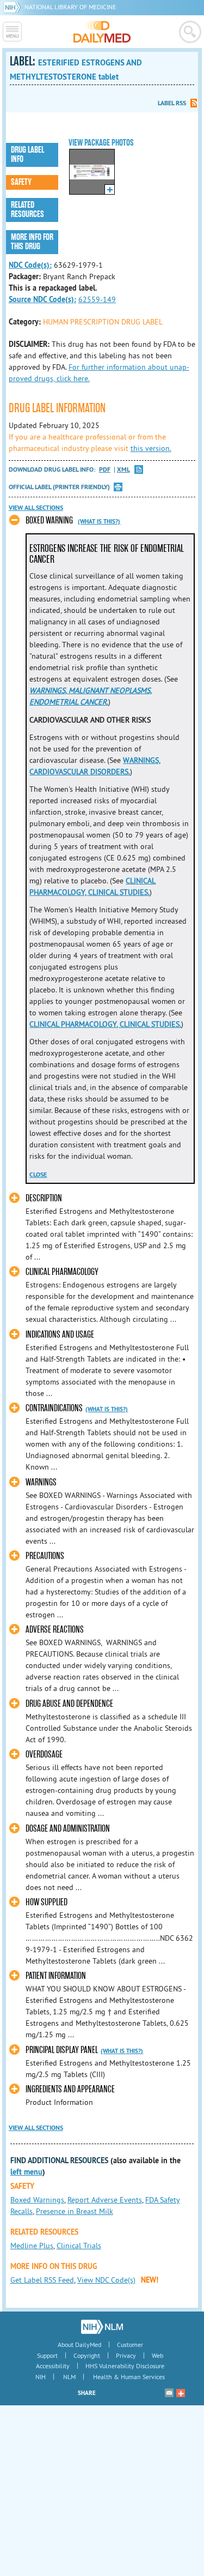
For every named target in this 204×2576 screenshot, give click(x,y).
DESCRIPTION (44, 1198)
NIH (41, 2377)
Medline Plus (32, 2246)
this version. (151, 448)
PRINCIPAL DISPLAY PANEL (62, 2050)
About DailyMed (79, 2345)
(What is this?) (99, 521)
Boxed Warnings (37, 2200)
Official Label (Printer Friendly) (59, 487)
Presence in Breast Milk (75, 2211)
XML (123, 470)
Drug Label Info (27, 155)
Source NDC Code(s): (42, 299)
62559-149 (97, 299)
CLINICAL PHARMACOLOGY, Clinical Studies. (105, 1024)
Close (38, 1175)
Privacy (126, 2355)
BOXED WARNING (49, 520)
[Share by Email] (169, 2393)
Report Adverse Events (105, 2200)
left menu (26, 2172)
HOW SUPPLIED (47, 1902)
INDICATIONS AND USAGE (60, 1335)
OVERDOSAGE (44, 1755)
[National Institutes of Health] (14, 7)
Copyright (87, 2355)
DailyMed (102, 32)
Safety (21, 182)
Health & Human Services (129, 2377)
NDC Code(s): (30, 265)
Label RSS (172, 103)
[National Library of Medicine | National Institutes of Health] (102, 2327)
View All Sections (36, 508)
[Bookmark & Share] (181, 2393)
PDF (105, 470)
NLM (69, 2377)
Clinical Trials (79, 2246)
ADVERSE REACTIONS (55, 1630)
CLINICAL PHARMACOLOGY (62, 1272)
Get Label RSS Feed (42, 2280)
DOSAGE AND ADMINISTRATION (68, 1829)
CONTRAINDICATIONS (54, 1408)
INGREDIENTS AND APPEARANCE (70, 2089)
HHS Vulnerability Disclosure (125, 2366)
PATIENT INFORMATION (56, 1976)
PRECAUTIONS (45, 1556)
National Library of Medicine (70, 7)
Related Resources (27, 210)
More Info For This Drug (32, 242)
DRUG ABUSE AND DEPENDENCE (69, 1704)
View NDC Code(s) (106, 2280)
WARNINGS (41, 1482)
